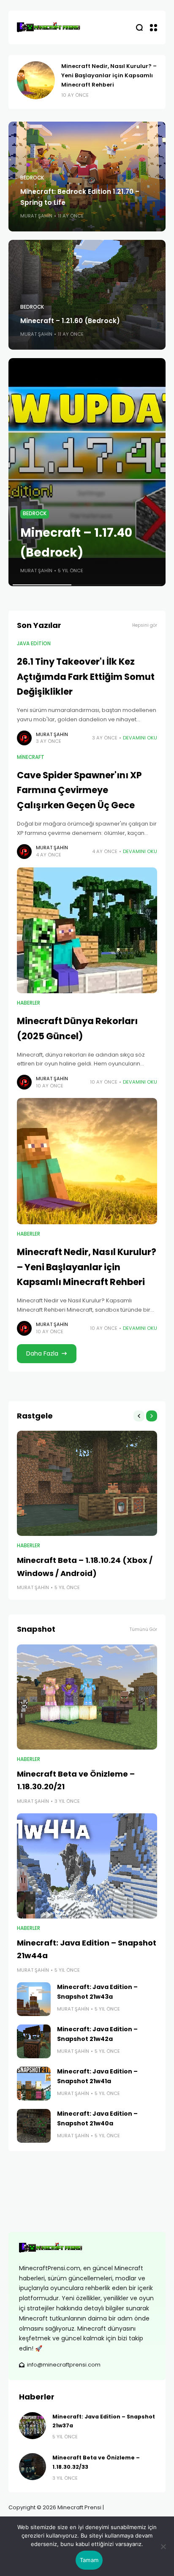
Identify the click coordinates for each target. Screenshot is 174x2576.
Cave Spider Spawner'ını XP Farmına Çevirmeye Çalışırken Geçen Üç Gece (79, 790)
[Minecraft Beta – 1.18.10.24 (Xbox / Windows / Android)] (87, 1483)
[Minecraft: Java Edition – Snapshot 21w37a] (33, 2426)
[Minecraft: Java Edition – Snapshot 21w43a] (34, 1999)
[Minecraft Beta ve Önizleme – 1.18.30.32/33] (33, 2467)
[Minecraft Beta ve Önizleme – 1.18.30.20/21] (87, 1697)
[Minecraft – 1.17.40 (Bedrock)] (87, 472)
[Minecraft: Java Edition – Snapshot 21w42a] (34, 2041)
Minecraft (31, 757)
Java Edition (34, 644)
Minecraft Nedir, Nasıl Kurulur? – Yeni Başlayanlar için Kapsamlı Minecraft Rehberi (109, 75)
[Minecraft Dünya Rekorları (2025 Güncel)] (87, 931)
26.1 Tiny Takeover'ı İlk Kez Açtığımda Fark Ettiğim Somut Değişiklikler (86, 677)
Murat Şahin (36, 216)
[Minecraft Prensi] (49, 27)
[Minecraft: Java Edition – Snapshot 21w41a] (34, 2084)
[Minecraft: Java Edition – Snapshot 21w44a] (87, 1866)
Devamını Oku (140, 738)
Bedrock (32, 178)
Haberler (29, 1003)
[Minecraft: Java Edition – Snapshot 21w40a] (34, 2126)
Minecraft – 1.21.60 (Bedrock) (70, 321)
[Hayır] (163, 2546)
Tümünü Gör (143, 1629)
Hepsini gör (145, 625)
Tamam (89, 2560)
